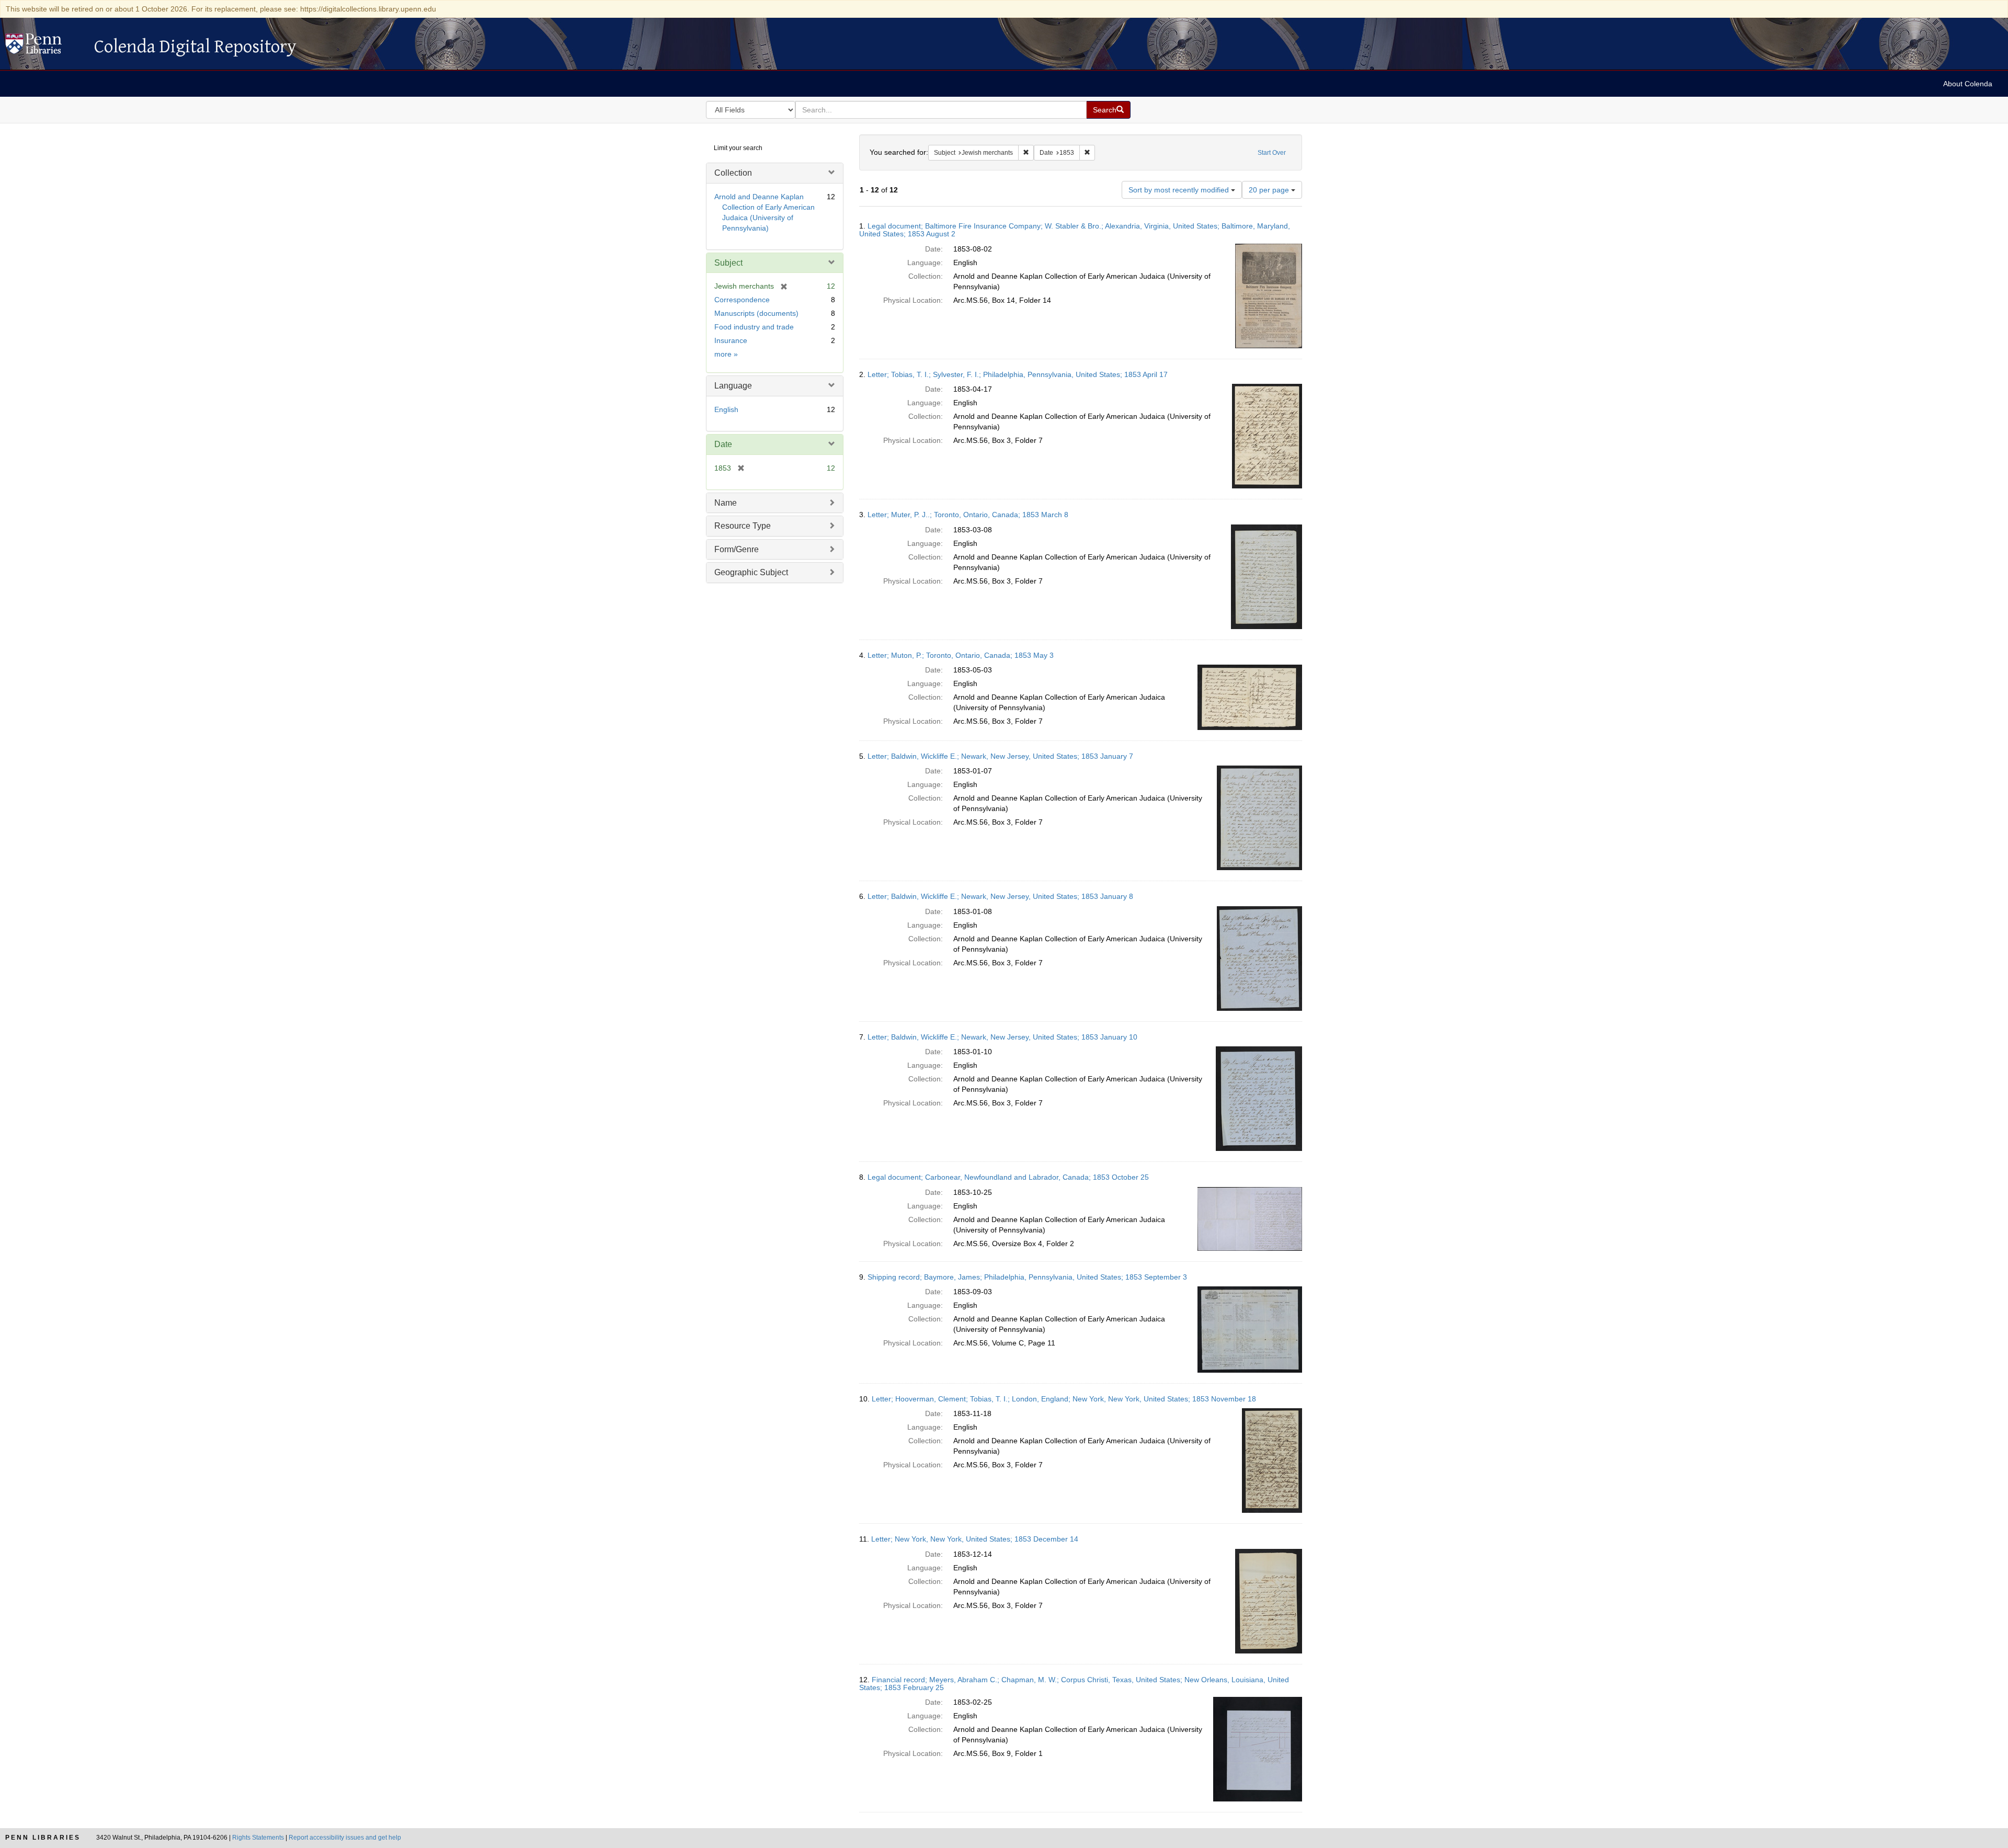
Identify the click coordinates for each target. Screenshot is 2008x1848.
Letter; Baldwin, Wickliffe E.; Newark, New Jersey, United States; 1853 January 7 (1000, 756)
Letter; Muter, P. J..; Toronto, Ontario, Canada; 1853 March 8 (968, 515)
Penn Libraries (43, 1838)
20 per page (1270, 190)
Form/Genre (737, 549)
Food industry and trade (754, 327)
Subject (728, 263)
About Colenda (1968, 84)
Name (726, 503)
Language (733, 386)
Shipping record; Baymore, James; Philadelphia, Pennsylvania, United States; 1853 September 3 (1027, 1277)
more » (726, 354)
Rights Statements (258, 1838)
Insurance (731, 340)
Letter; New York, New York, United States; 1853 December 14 (975, 1539)
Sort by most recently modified (1180, 190)
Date (723, 444)
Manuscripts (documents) (756, 313)
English (726, 409)
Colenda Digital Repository (44, 47)
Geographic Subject (751, 572)
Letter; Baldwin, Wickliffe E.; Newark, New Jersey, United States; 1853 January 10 (1002, 1037)
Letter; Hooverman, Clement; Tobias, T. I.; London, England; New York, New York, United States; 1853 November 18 (1064, 1399)
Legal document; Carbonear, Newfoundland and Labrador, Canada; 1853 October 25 (1008, 1177)
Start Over (1272, 153)
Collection (733, 173)
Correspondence (742, 300)
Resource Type (743, 526)
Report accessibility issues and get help (345, 1838)
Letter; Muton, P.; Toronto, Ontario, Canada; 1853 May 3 (961, 655)
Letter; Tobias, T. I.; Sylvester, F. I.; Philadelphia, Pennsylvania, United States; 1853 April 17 (1018, 374)
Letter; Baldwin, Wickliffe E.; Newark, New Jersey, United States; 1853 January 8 (1000, 896)
